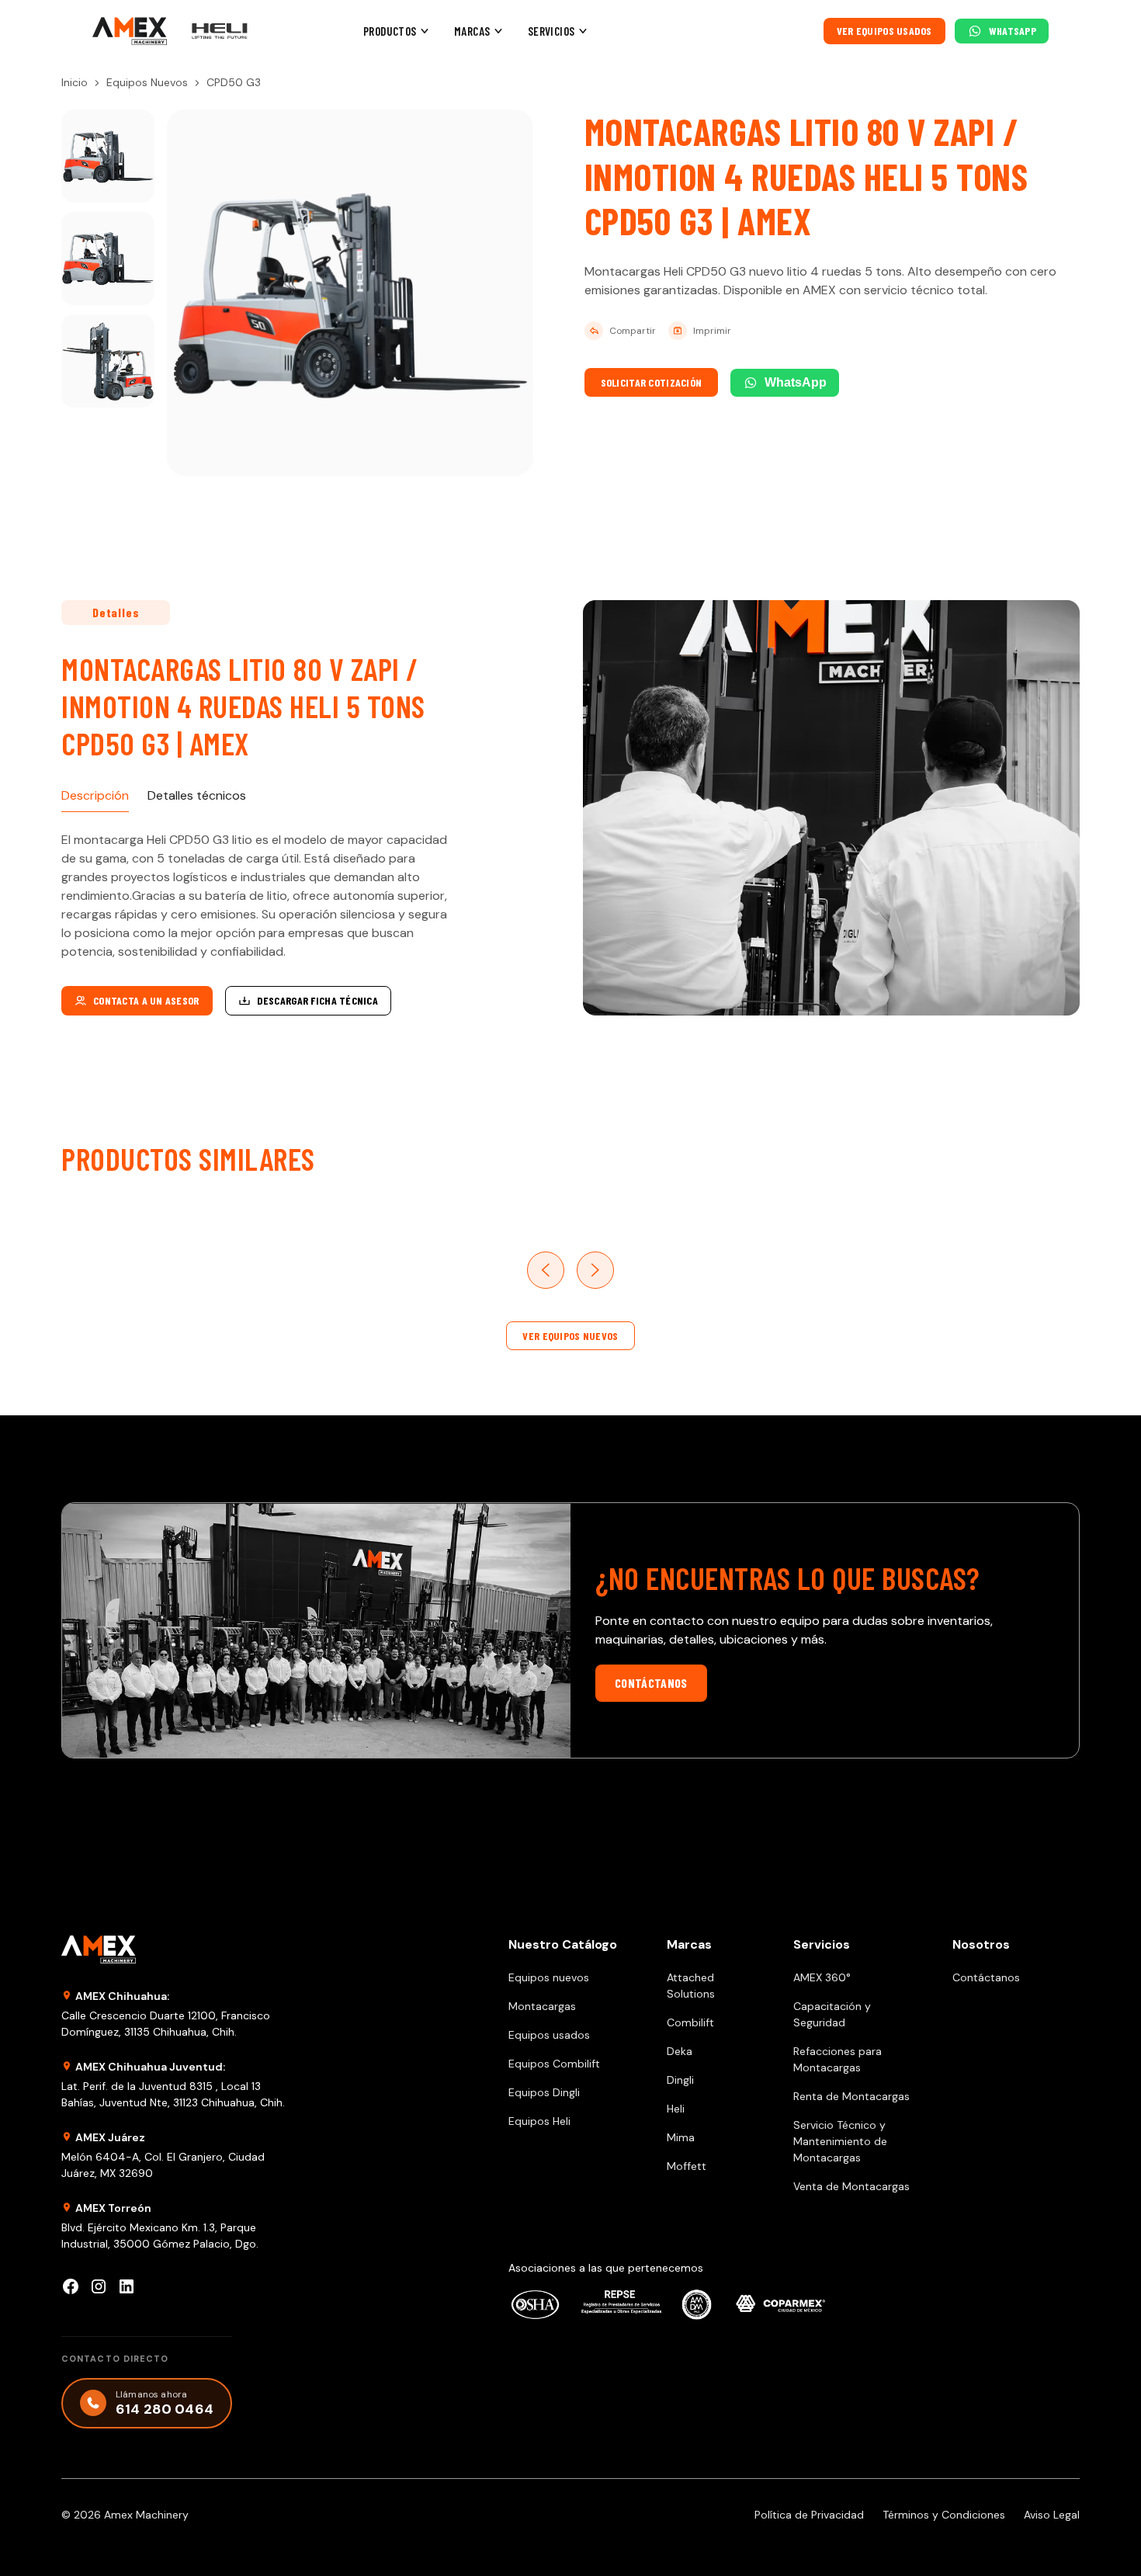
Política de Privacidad (809, 2515)
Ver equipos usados (884, 31)
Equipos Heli (539, 2121)
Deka (680, 2051)
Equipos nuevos (549, 1977)
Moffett (687, 2166)
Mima (681, 2137)
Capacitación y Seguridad (832, 2014)
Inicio (75, 82)
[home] (130, 31)
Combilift (690, 2022)
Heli (676, 2109)
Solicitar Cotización (652, 382)
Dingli (680, 2080)
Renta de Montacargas (851, 2096)
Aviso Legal (1052, 2515)
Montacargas (542, 2006)
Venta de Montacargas (851, 2186)
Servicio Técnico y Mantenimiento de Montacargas (840, 2141)
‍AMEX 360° (822, 1977)
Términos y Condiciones (944, 2515)
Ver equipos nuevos (570, 1336)
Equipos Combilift (554, 2064)
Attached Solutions (691, 1986)
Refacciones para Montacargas (838, 2059)
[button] (396, 31)
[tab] (95, 796)
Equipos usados (549, 2035)
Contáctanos (651, 1683)
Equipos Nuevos (147, 82)
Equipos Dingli (544, 2092)
